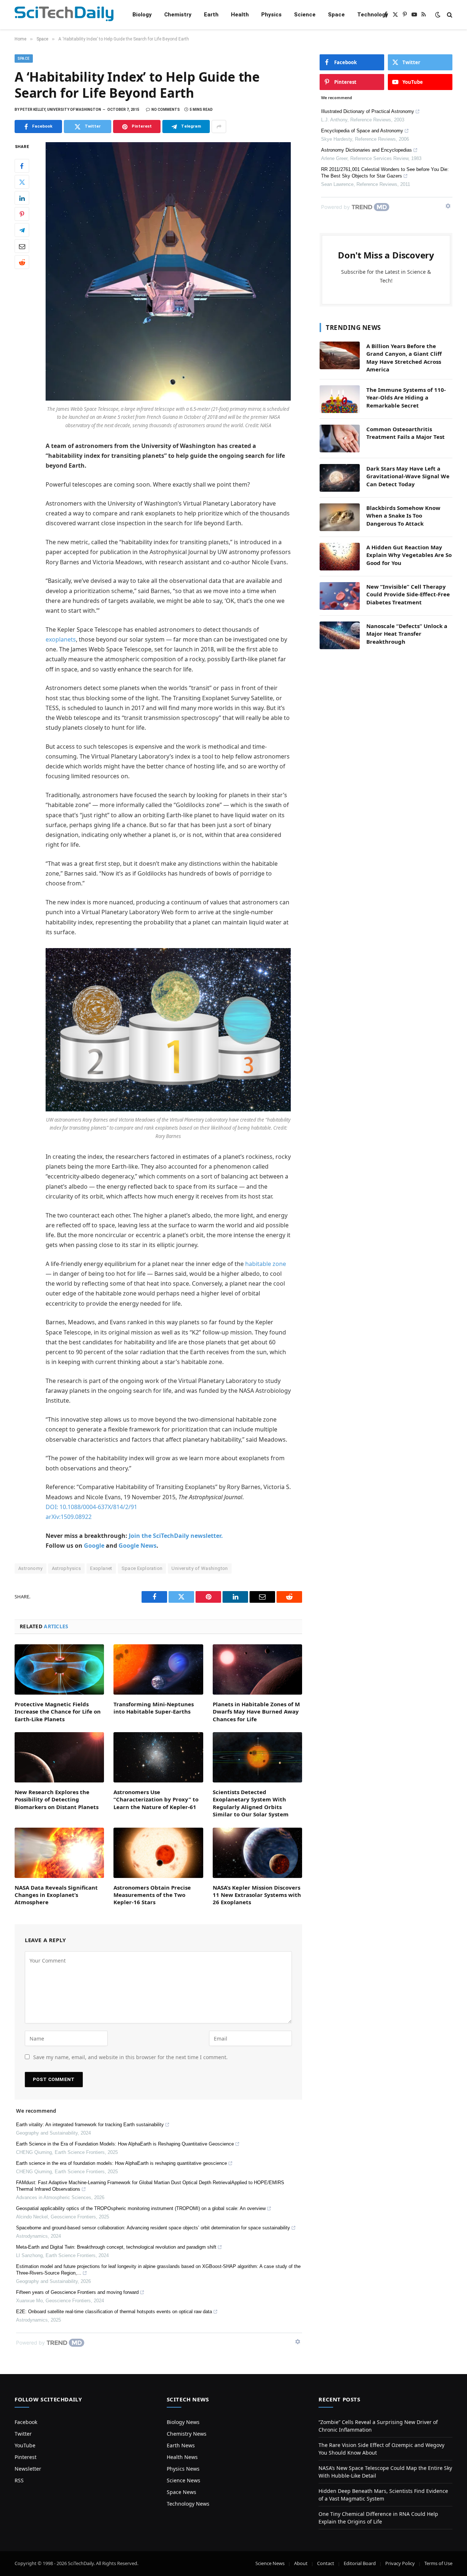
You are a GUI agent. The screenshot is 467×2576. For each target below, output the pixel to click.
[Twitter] (22, 182)
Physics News (183, 2469)
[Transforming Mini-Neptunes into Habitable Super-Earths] (158, 1669)
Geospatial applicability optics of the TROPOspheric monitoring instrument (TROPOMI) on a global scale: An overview (141, 2208)
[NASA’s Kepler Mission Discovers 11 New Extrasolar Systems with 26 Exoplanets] (257, 1853)
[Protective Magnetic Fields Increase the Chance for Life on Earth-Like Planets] (59, 1669)
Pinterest (26, 2457)
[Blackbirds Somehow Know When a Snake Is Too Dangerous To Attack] (340, 517)
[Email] (22, 246)
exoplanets (61, 639)
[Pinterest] (22, 214)
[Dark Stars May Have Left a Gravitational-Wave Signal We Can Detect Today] (340, 478)
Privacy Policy (400, 2563)
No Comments (166, 110)
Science (305, 15)
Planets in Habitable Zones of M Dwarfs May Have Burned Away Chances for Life (256, 1712)
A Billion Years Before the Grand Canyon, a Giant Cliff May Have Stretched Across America (404, 358)
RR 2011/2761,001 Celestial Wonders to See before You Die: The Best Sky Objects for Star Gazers (385, 173)
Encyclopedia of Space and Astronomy (362, 131)
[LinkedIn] (22, 198)
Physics (271, 15)
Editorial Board (360, 2563)
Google (94, 1546)
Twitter (23, 2434)
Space (336, 15)
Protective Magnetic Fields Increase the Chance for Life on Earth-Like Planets (58, 1712)
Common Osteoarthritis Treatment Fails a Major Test (406, 433)
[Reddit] (22, 262)
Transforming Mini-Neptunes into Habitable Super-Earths (154, 1708)
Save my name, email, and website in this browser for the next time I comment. (130, 2057)
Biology (142, 15)
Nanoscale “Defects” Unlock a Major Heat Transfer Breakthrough (407, 634)
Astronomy (30, 1568)
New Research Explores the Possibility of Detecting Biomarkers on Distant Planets (57, 1799)
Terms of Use (438, 2563)
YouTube (25, 2445)
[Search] (449, 15)
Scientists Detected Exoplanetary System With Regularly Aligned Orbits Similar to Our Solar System (251, 1803)
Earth (211, 15)
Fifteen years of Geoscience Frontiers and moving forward (77, 2292)
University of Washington (200, 1568)
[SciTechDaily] (64, 15)
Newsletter (28, 2469)
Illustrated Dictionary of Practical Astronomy (368, 111)
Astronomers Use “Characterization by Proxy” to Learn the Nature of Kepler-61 (156, 1799)
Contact (326, 2563)
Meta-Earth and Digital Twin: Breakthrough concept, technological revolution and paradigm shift (116, 2247)
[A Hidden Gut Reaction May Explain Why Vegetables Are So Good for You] (340, 557)
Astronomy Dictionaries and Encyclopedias (366, 150)
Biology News (183, 2422)
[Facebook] (22, 166)
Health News (182, 2457)
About (301, 2563)
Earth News (181, 2445)
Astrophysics (67, 1568)
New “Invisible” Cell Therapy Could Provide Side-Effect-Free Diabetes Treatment (408, 594)
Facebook (26, 2422)
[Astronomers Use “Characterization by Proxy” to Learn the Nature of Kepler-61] (158, 1757)
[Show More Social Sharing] (219, 126)
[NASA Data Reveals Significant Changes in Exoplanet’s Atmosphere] (59, 1853)
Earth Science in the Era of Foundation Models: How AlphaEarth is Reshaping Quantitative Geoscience (125, 2144)
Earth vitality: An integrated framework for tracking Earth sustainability (90, 2125)
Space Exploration (142, 1568)
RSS (19, 2480)
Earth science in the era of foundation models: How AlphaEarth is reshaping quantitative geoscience (121, 2163)
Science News (184, 2480)
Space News (182, 2492)
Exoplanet (101, 1568)
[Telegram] (22, 230)
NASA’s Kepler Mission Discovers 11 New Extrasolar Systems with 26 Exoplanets (257, 1895)
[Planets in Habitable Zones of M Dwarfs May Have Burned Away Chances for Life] (257, 1669)
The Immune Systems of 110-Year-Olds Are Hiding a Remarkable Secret (406, 397)
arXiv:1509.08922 (69, 1517)
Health (240, 15)
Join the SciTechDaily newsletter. (176, 1536)
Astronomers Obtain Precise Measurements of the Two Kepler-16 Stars (152, 1895)
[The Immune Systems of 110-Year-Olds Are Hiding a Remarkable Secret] (340, 399)
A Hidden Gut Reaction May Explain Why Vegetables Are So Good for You (409, 555)
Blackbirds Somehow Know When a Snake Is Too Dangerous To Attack (403, 516)
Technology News (188, 2504)
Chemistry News (187, 2434)
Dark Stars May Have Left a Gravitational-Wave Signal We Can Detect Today (408, 476)
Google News (138, 1546)
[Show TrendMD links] (298, 2342)
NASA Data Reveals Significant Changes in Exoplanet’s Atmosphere (56, 1895)
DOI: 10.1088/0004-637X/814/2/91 (91, 1507)
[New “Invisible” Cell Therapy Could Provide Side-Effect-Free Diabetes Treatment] (340, 596)
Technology (373, 15)
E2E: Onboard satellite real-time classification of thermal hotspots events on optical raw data (114, 2312)
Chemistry (178, 15)
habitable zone (266, 1264)
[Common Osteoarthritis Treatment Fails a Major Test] (340, 439)
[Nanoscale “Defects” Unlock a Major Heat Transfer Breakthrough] (340, 635)
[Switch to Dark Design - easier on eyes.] (438, 15)
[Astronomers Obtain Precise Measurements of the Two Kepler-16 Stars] (158, 1853)
